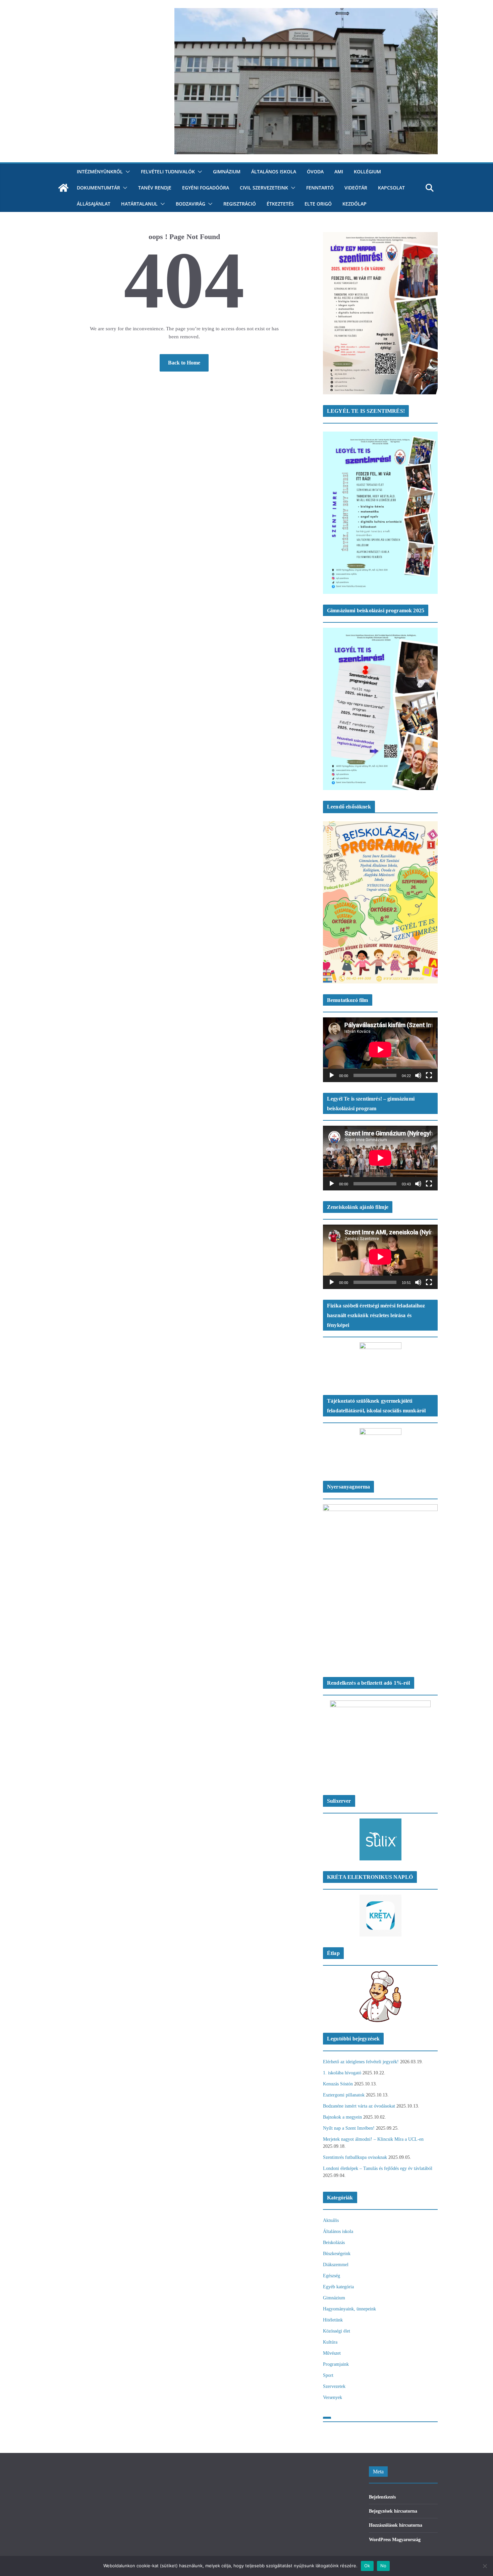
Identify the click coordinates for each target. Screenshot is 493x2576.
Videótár (356, 188)
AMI (339, 172)
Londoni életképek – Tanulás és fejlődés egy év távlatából (378, 2168)
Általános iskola (274, 172)
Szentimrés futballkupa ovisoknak (355, 2157)
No (384, 2566)
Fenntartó (320, 188)
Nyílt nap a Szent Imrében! (349, 2128)
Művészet (332, 2353)
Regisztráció (240, 204)
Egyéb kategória (338, 2287)
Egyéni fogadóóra (206, 188)
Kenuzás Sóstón (338, 2084)
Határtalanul (139, 204)
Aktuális (331, 2220)
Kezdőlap (354, 204)
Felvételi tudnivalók (168, 172)
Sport (328, 2375)
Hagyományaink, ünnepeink (349, 2309)
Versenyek (333, 2397)
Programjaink (336, 2364)
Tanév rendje (155, 188)
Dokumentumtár (98, 188)
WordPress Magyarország (395, 2540)
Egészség (332, 2276)
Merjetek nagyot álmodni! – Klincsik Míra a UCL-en (373, 2139)
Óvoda (315, 172)
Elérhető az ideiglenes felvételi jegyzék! (361, 2062)
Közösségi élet (337, 2331)
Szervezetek (334, 2386)
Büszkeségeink (337, 2254)
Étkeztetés (280, 204)
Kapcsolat (391, 188)
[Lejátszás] (332, 1075)
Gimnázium (227, 172)
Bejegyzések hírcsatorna (393, 2511)
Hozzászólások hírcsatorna (396, 2525)
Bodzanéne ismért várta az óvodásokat (359, 2106)
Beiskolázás (334, 2243)
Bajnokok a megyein (342, 2117)
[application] (380, 1050)
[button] (126, 172)
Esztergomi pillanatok (344, 2095)
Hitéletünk (333, 2320)
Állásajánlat (94, 204)
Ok (367, 2566)
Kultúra (330, 2342)
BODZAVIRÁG (190, 204)
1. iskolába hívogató (342, 2073)
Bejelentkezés (382, 2497)
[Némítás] (418, 1075)
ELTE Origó (318, 204)
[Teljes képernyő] (429, 1075)
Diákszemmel (336, 2265)
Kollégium (367, 172)
